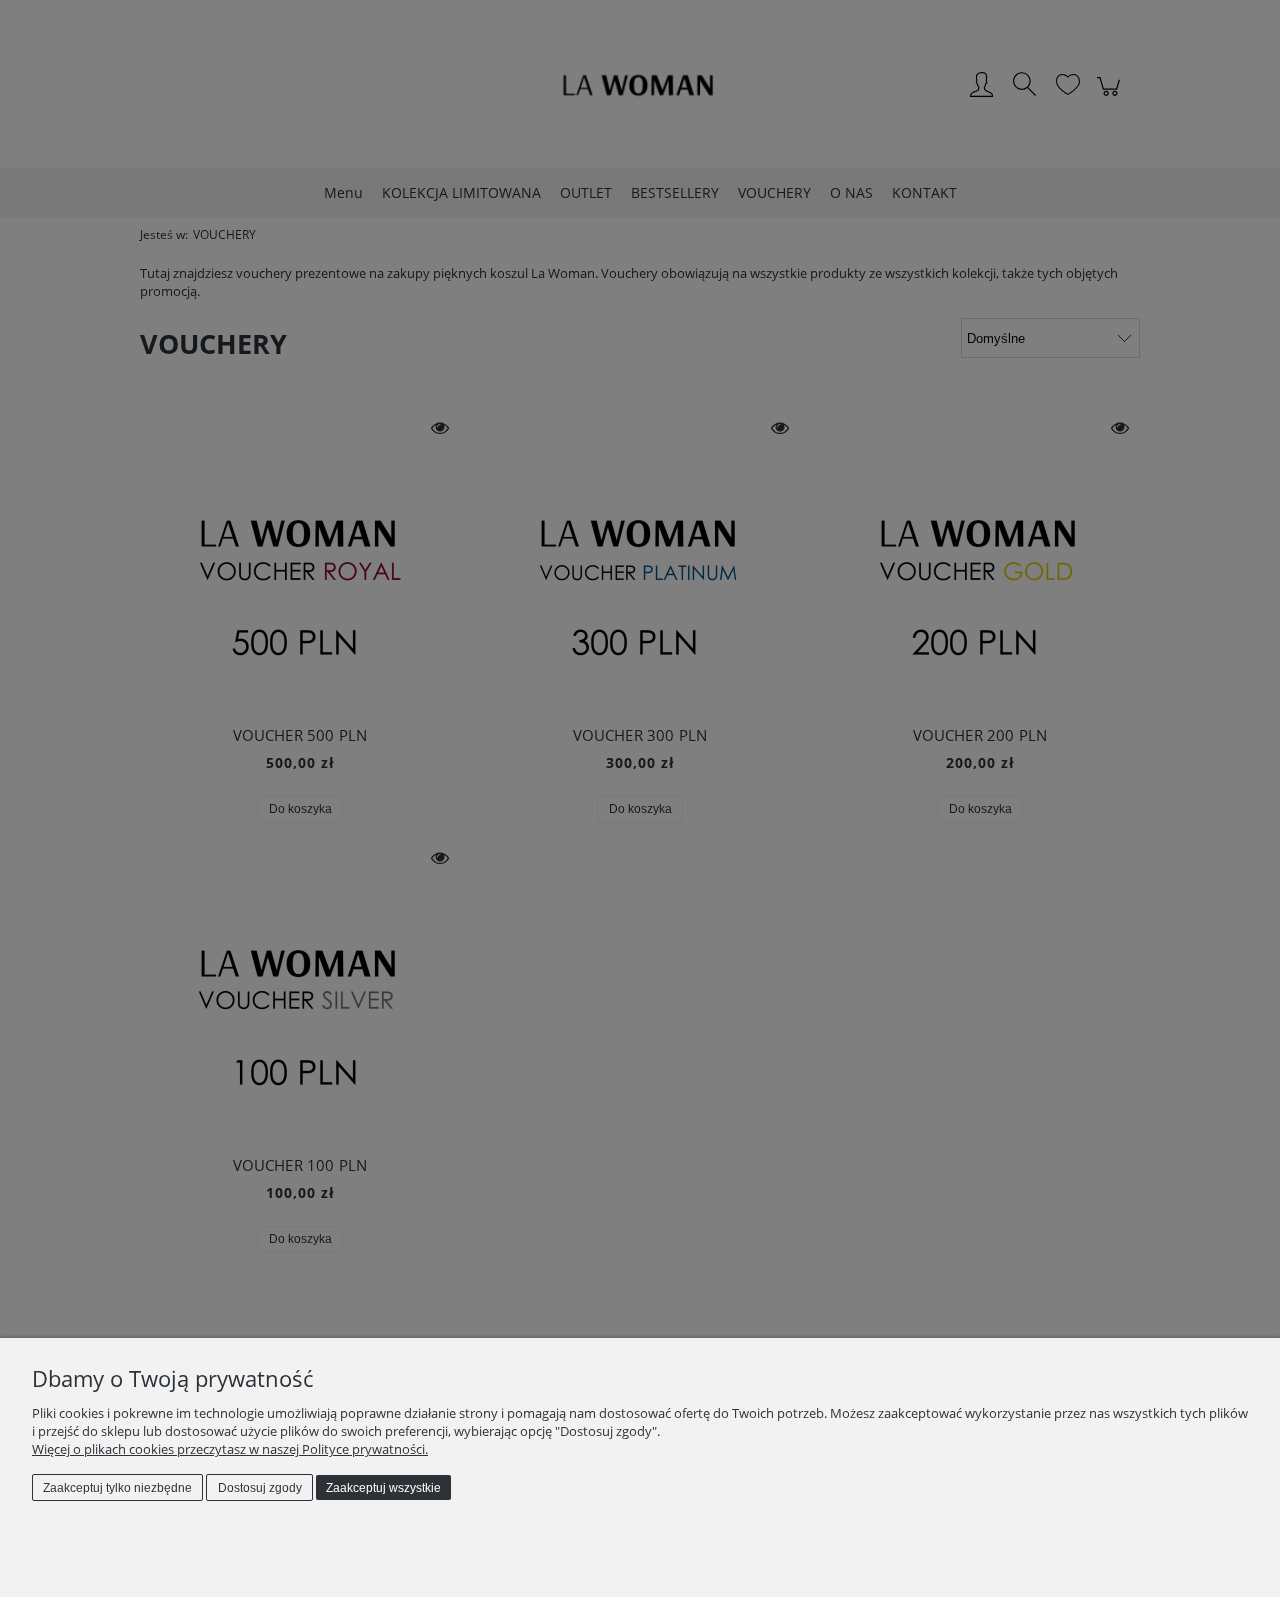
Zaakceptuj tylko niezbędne (117, 1488)
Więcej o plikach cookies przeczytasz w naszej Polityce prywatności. (230, 1449)
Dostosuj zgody (260, 1488)
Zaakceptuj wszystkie (383, 1488)
